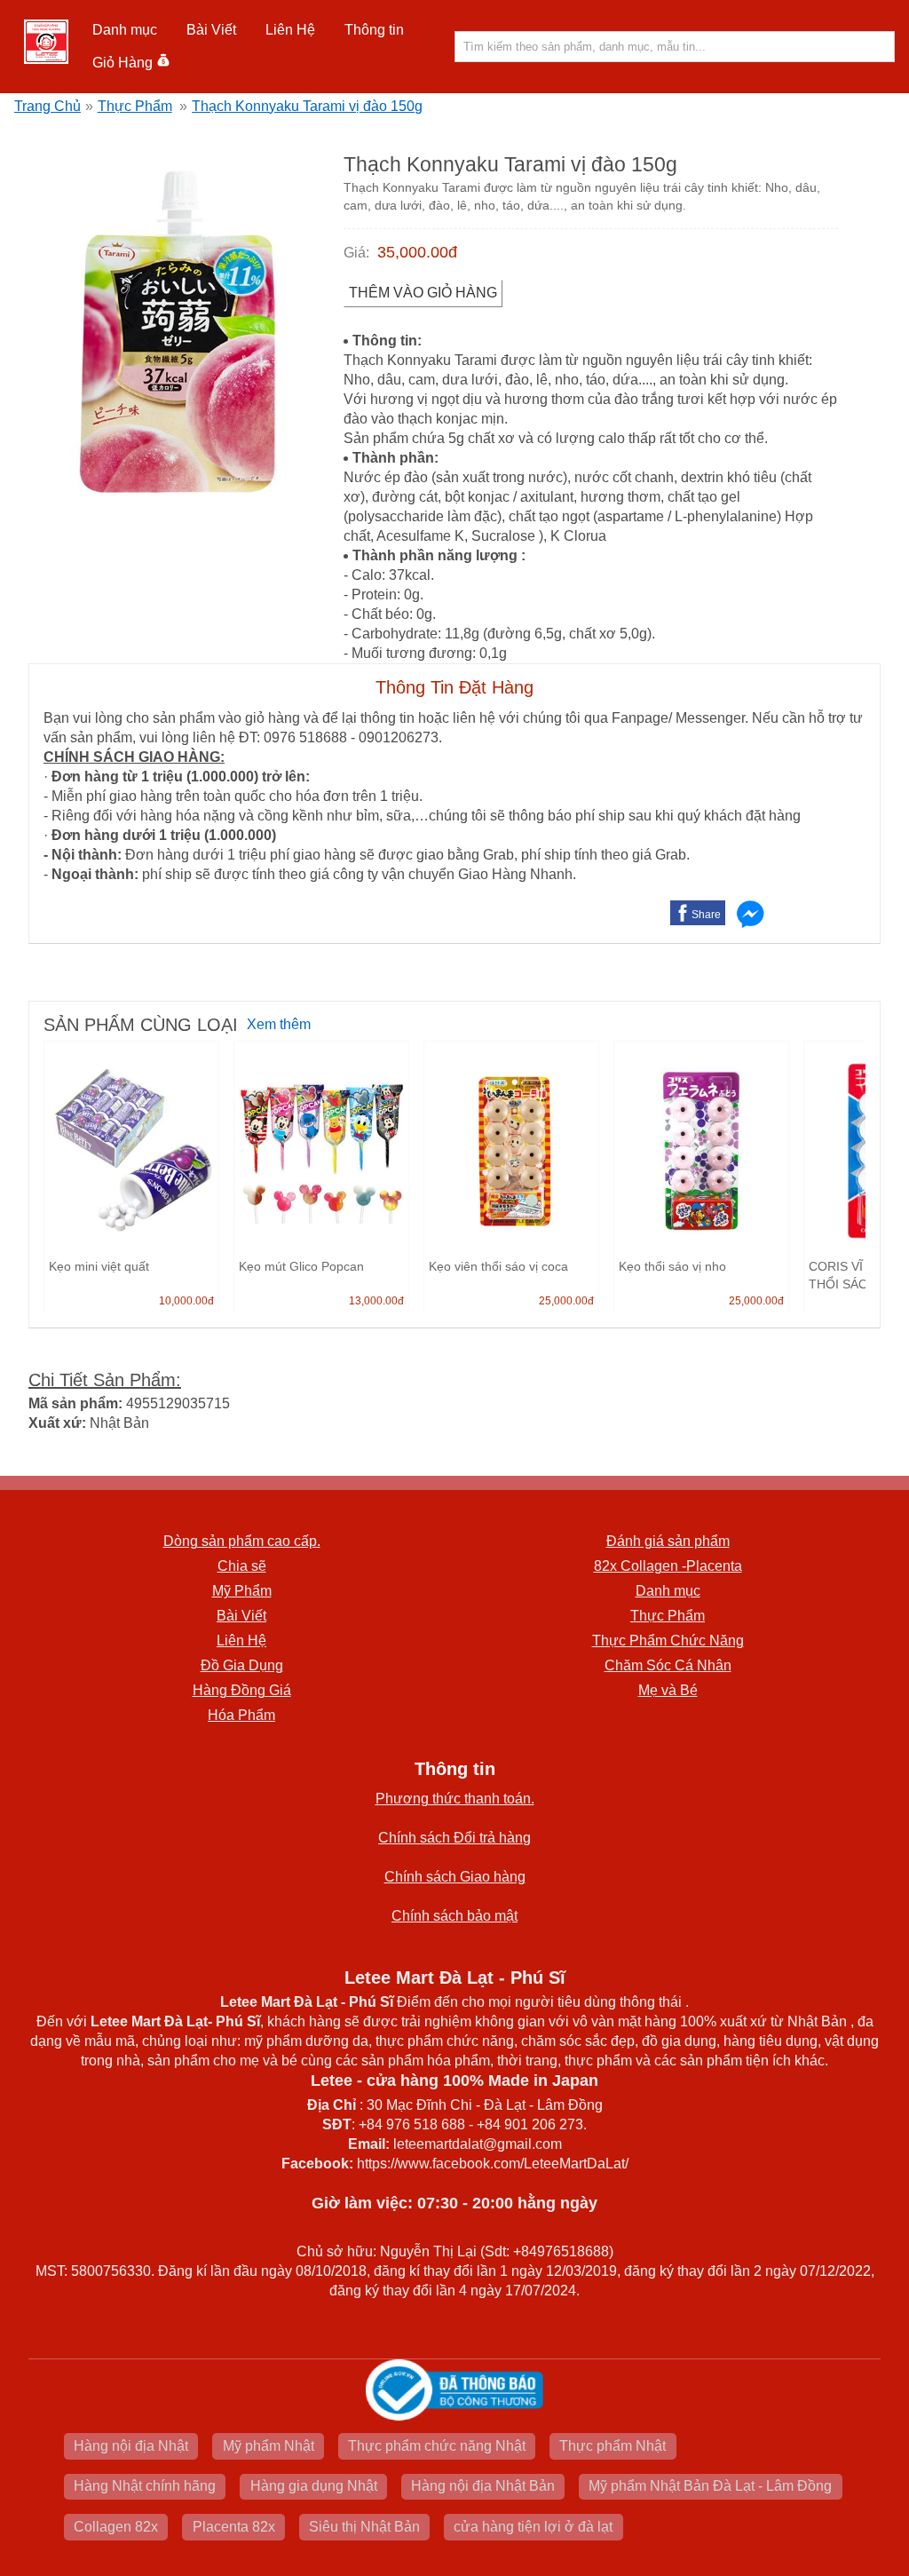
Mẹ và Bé (668, 1690)
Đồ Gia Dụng (242, 1665)
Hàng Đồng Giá (242, 1690)
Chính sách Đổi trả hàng (454, 1838)
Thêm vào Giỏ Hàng (423, 293)
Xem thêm (279, 1024)
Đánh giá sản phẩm (668, 1541)
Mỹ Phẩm (242, 1591)
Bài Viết (241, 1616)
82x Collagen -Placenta (668, 1566)
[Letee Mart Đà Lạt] (46, 42)
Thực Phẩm (135, 106)
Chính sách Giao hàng (455, 1877)
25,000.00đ (566, 1301)
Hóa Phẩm (241, 1715)
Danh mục (668, 1591)
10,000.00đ (186, 1301)
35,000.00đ (417, 252)
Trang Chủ (47, 106)
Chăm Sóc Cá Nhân (668, 1665)
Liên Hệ (290, 30)
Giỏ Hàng (123, 63)
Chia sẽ (242, 1566)
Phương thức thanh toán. (455, 1799)
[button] (125, 30)
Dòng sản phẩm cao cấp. (242, 1541)
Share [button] (706, 915)
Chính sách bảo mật (454, 1916)
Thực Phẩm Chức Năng (668, 1641)
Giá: (356, 253)
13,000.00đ (376, 1301)
